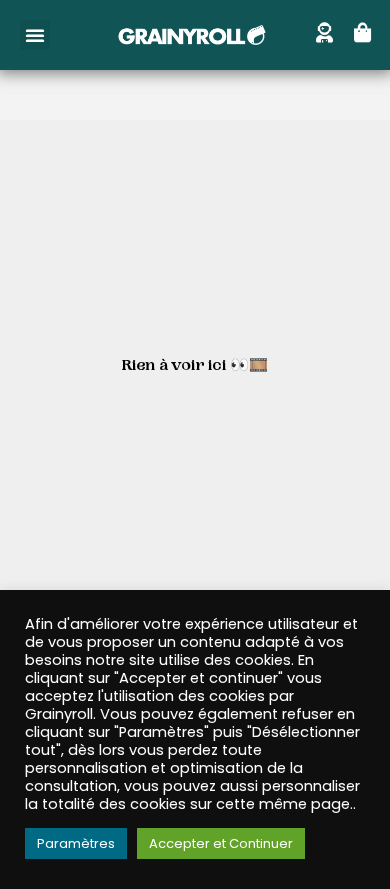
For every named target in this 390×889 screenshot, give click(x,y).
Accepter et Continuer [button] (221, 843)
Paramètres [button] (76, 843)
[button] (35, 35)
